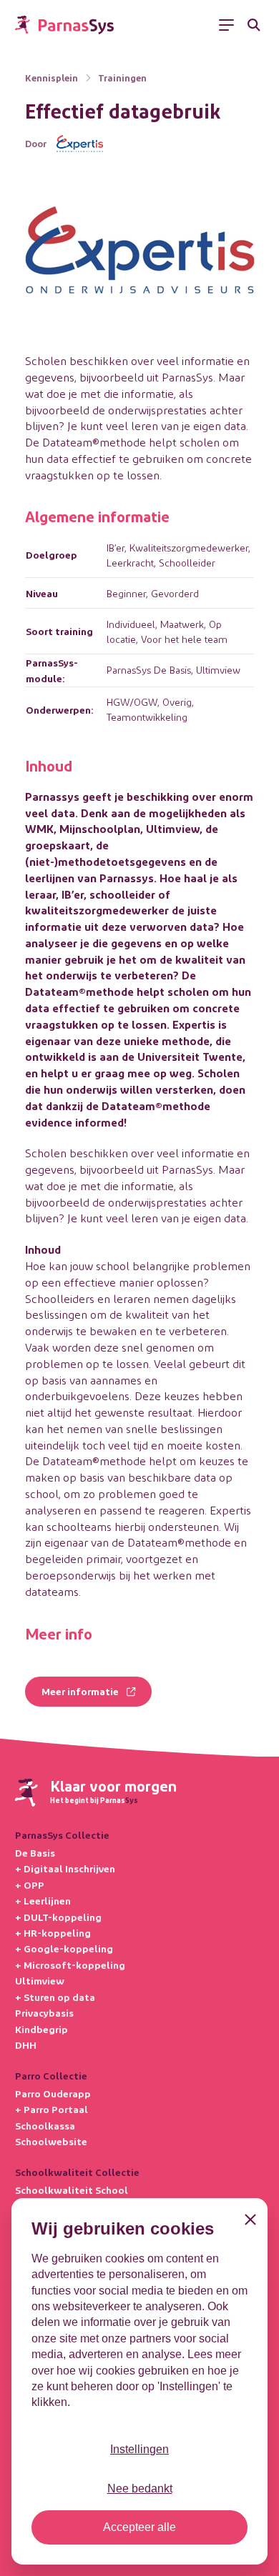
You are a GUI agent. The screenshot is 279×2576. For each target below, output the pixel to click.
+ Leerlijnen (43, 1901)
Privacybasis (44, 2013)
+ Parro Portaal (52, 2109)
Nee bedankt (140, 2488)
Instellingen (139, 2449)
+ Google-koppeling (64, 1948)
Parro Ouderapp (53, 2093)
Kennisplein (52, 78)
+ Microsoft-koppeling (70, 1965)
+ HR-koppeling (53, 1933)
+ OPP (30, 1885)
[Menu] (226, 25)
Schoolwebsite (51, 2141)
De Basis (35, 1853)
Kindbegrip (41, 2029)
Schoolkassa (45, 2126)
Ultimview (40, 1981)
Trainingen (122, 78)
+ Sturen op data (55, 1997)
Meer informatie (80, 1691)
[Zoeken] (254, 25)
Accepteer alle (139, 2527)
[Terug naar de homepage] (64, 25)
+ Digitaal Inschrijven (65, 1868)
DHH (26, 2045)
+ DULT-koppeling (58, 1917)
